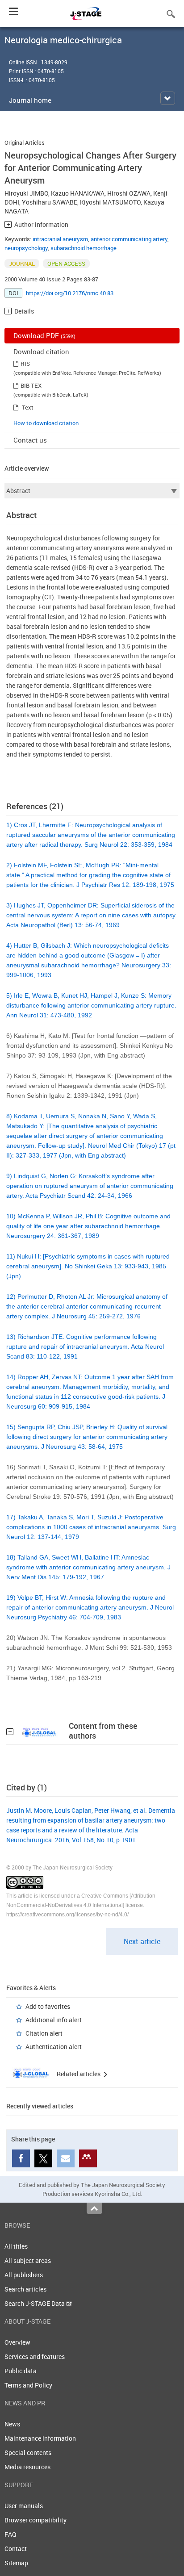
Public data (21, 2371)
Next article (142, 1941)
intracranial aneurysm (60, 239)
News (12, 2424)
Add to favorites (48, 2006)
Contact (16, 2549)
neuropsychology (26, 248)
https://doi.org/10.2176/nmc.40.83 (70, 293)
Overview (17, 2342)
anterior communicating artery (129, 239)
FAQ (10, 2534)
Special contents (28, 2453)
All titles (16, 2246)
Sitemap (16, 2563)
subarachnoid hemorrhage (84, 248)
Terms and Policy (28, 2385)
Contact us (30, 440)
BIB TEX (31, 385)
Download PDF (44, 335)
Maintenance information (40, 2438)
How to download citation (46, 423)
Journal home (30, 100)
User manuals (24, 2506)
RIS (25, 364)
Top (94, 2208)
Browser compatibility (36, 2520)
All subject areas (28, 2260)
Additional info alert (54, 2020)
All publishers (24, 2275)
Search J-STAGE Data (35, 2303)
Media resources (27, 2467)
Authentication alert (54, 2047)
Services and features (35, 2356)
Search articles (25, 2289)
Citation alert (44, 2033)
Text (28, 407)
